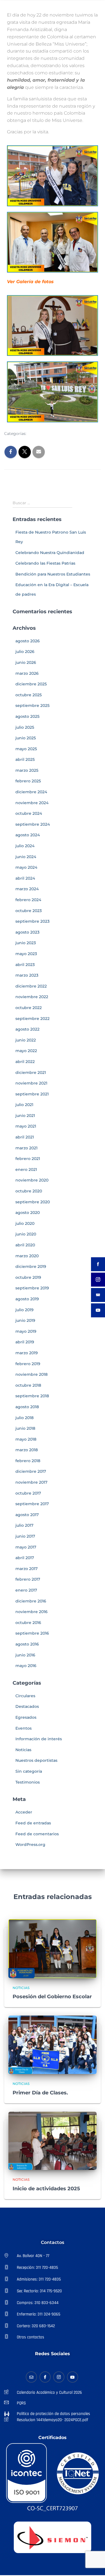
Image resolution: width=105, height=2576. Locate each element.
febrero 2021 (28, 1159)
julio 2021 (24, 1105)
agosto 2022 (27, 1029)
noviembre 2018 (32, 1374)
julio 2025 (25, 727)
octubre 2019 (28, 1277)
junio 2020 (26, 1234)
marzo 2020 (27, 1256)
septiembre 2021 (32, 1094)
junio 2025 (26, 738)
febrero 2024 (28, 900)
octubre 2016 (28, 1623)
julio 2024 (25, 846)
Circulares (25, 1696)
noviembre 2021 (31, 1083)
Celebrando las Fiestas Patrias (45, 563)
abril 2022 (25, 1062)
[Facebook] (45, 2377)
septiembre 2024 (33, 824)
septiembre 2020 (33, 1202)
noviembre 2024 (32, 803)
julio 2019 (25, 1310)
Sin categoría (29, 1771)
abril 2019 (25, 1342)
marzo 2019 (27, 1353)
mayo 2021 (26, 1126)
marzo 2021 (26, 1148)
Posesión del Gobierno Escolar (52, 1997)
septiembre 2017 (32, 1504)
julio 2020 (25, 1223)
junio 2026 (26, 662)
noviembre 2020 (32, 1180)
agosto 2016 (27, 1644)
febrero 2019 (28, 1364)
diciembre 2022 (31, 986)
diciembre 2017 (31, 1471)
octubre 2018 (28, 1385)
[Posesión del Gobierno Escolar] (53, 1948)
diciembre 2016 (31, 1601)
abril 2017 (25, 1558)
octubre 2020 (29, 1191)
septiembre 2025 (32, 705)
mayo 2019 (26, 1331)
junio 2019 (25, 1320)
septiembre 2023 (32, 921)
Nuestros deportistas (36, 1760)
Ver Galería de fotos (30, 282)
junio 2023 (26, 943)
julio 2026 (25, 652)
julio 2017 (24, 1525)
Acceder (24, 1812)
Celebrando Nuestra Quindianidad (50, 553)
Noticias (40, 434)
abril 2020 (25, 1245)
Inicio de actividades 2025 (46, 2189)
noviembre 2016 (32, 1612)
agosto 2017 (27, 1515)
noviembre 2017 (31, 1482)
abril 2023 (25, 965)
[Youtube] (73, 2377)
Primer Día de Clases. (40, 2093)
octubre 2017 (28, 1493)
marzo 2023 (27, 975)
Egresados (26, 1717)
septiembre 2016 (32, 1633)
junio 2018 (25, 1428)
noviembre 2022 (32, 997)
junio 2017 (25, 1536)
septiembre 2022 (32, 1019)
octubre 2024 (29, 813)
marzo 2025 (27, 770)
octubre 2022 (29, 1008)
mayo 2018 (26, 1439)
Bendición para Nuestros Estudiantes (53, 574)
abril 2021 (25, 1137)
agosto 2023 (27, 932)
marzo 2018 (27, 1450)
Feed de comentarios (37, 1834)
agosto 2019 (27, 1299)
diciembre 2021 (31, 1072)
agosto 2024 (28, 835)
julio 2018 (25, 1418)
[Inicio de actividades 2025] (53, 2141)
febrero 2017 (28, 1579)
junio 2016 (25, 1655)
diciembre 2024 (31, 792)
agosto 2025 (27, 716)
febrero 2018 (28, 1461)
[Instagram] (59, 2377)
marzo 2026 (27, 673)
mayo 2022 (26, 1051)
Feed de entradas (33, 1823)
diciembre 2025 (31, 684)
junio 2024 (26, 857)
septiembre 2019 (32, 1288)
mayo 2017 (26, 1547)
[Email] (31, 2377)
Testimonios (28, 1782)
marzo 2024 (27, 889)
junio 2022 (26, 1040)
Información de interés (39, 1739)
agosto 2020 (28, 1213)
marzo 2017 (26, 1569)
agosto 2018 (27, 1407)
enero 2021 (26, 1169)
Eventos (24, 1728)
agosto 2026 (28, 641)
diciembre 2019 (31, 1266)
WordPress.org (30, 1845)
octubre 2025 (29, 695)
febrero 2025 (28, 781)
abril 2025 (25, 759)
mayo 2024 (26, 867)
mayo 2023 (26, 954)
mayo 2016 (26, 1666)
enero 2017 (26, 1590)
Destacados (27, 1706)
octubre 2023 (29, 911)
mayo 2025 (26, 749)
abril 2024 (25, 878)
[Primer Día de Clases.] (53, 2044)
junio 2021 (25, 1116)
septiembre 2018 (32, 1396)
